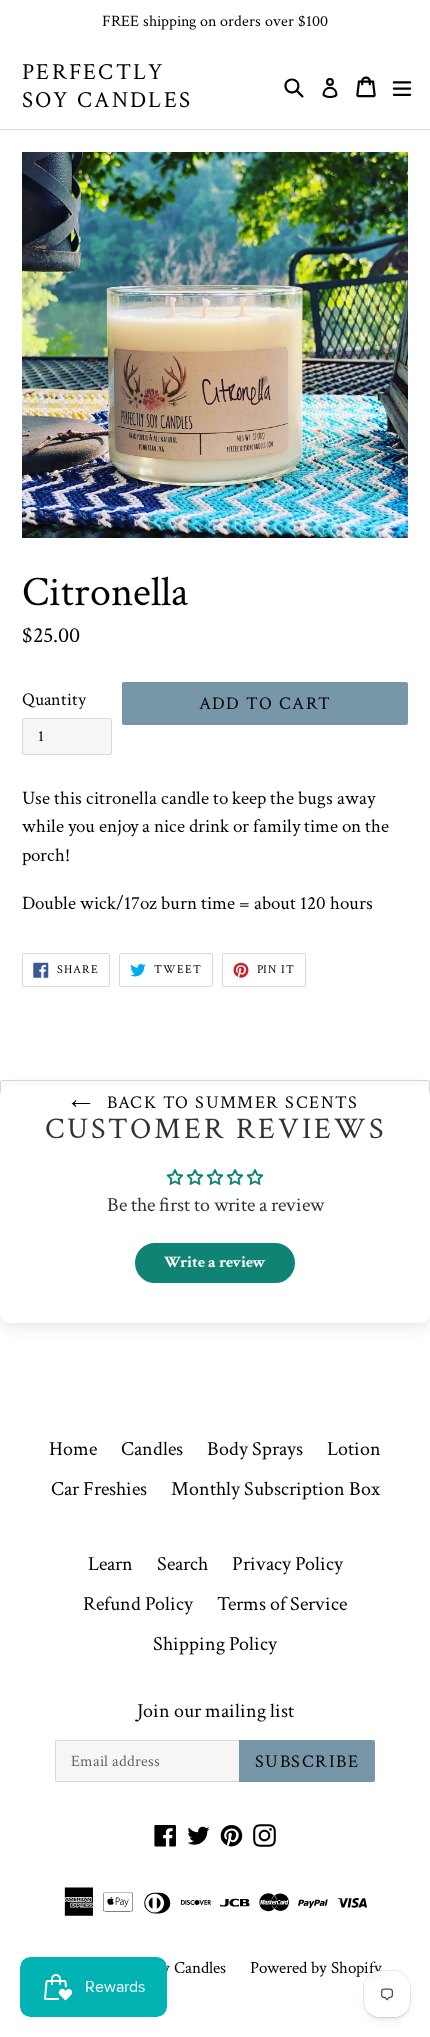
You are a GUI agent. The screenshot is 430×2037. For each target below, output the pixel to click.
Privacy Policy (287, 1564)
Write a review (215, 1262)
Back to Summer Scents (230, 1102)
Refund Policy (138, 1604)
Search (182, 1564)
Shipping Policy (215, 1644)
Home (73, 1449)
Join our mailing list (215, 1711)
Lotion (354, 1449)
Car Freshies (99, 1489)
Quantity (54, 699)
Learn (110, 1564)
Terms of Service (282, 1604)
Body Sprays (255, 1449)
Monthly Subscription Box (275, 1489)
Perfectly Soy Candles (107, 86)
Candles (152, 1449)
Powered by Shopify (316, 1968)
